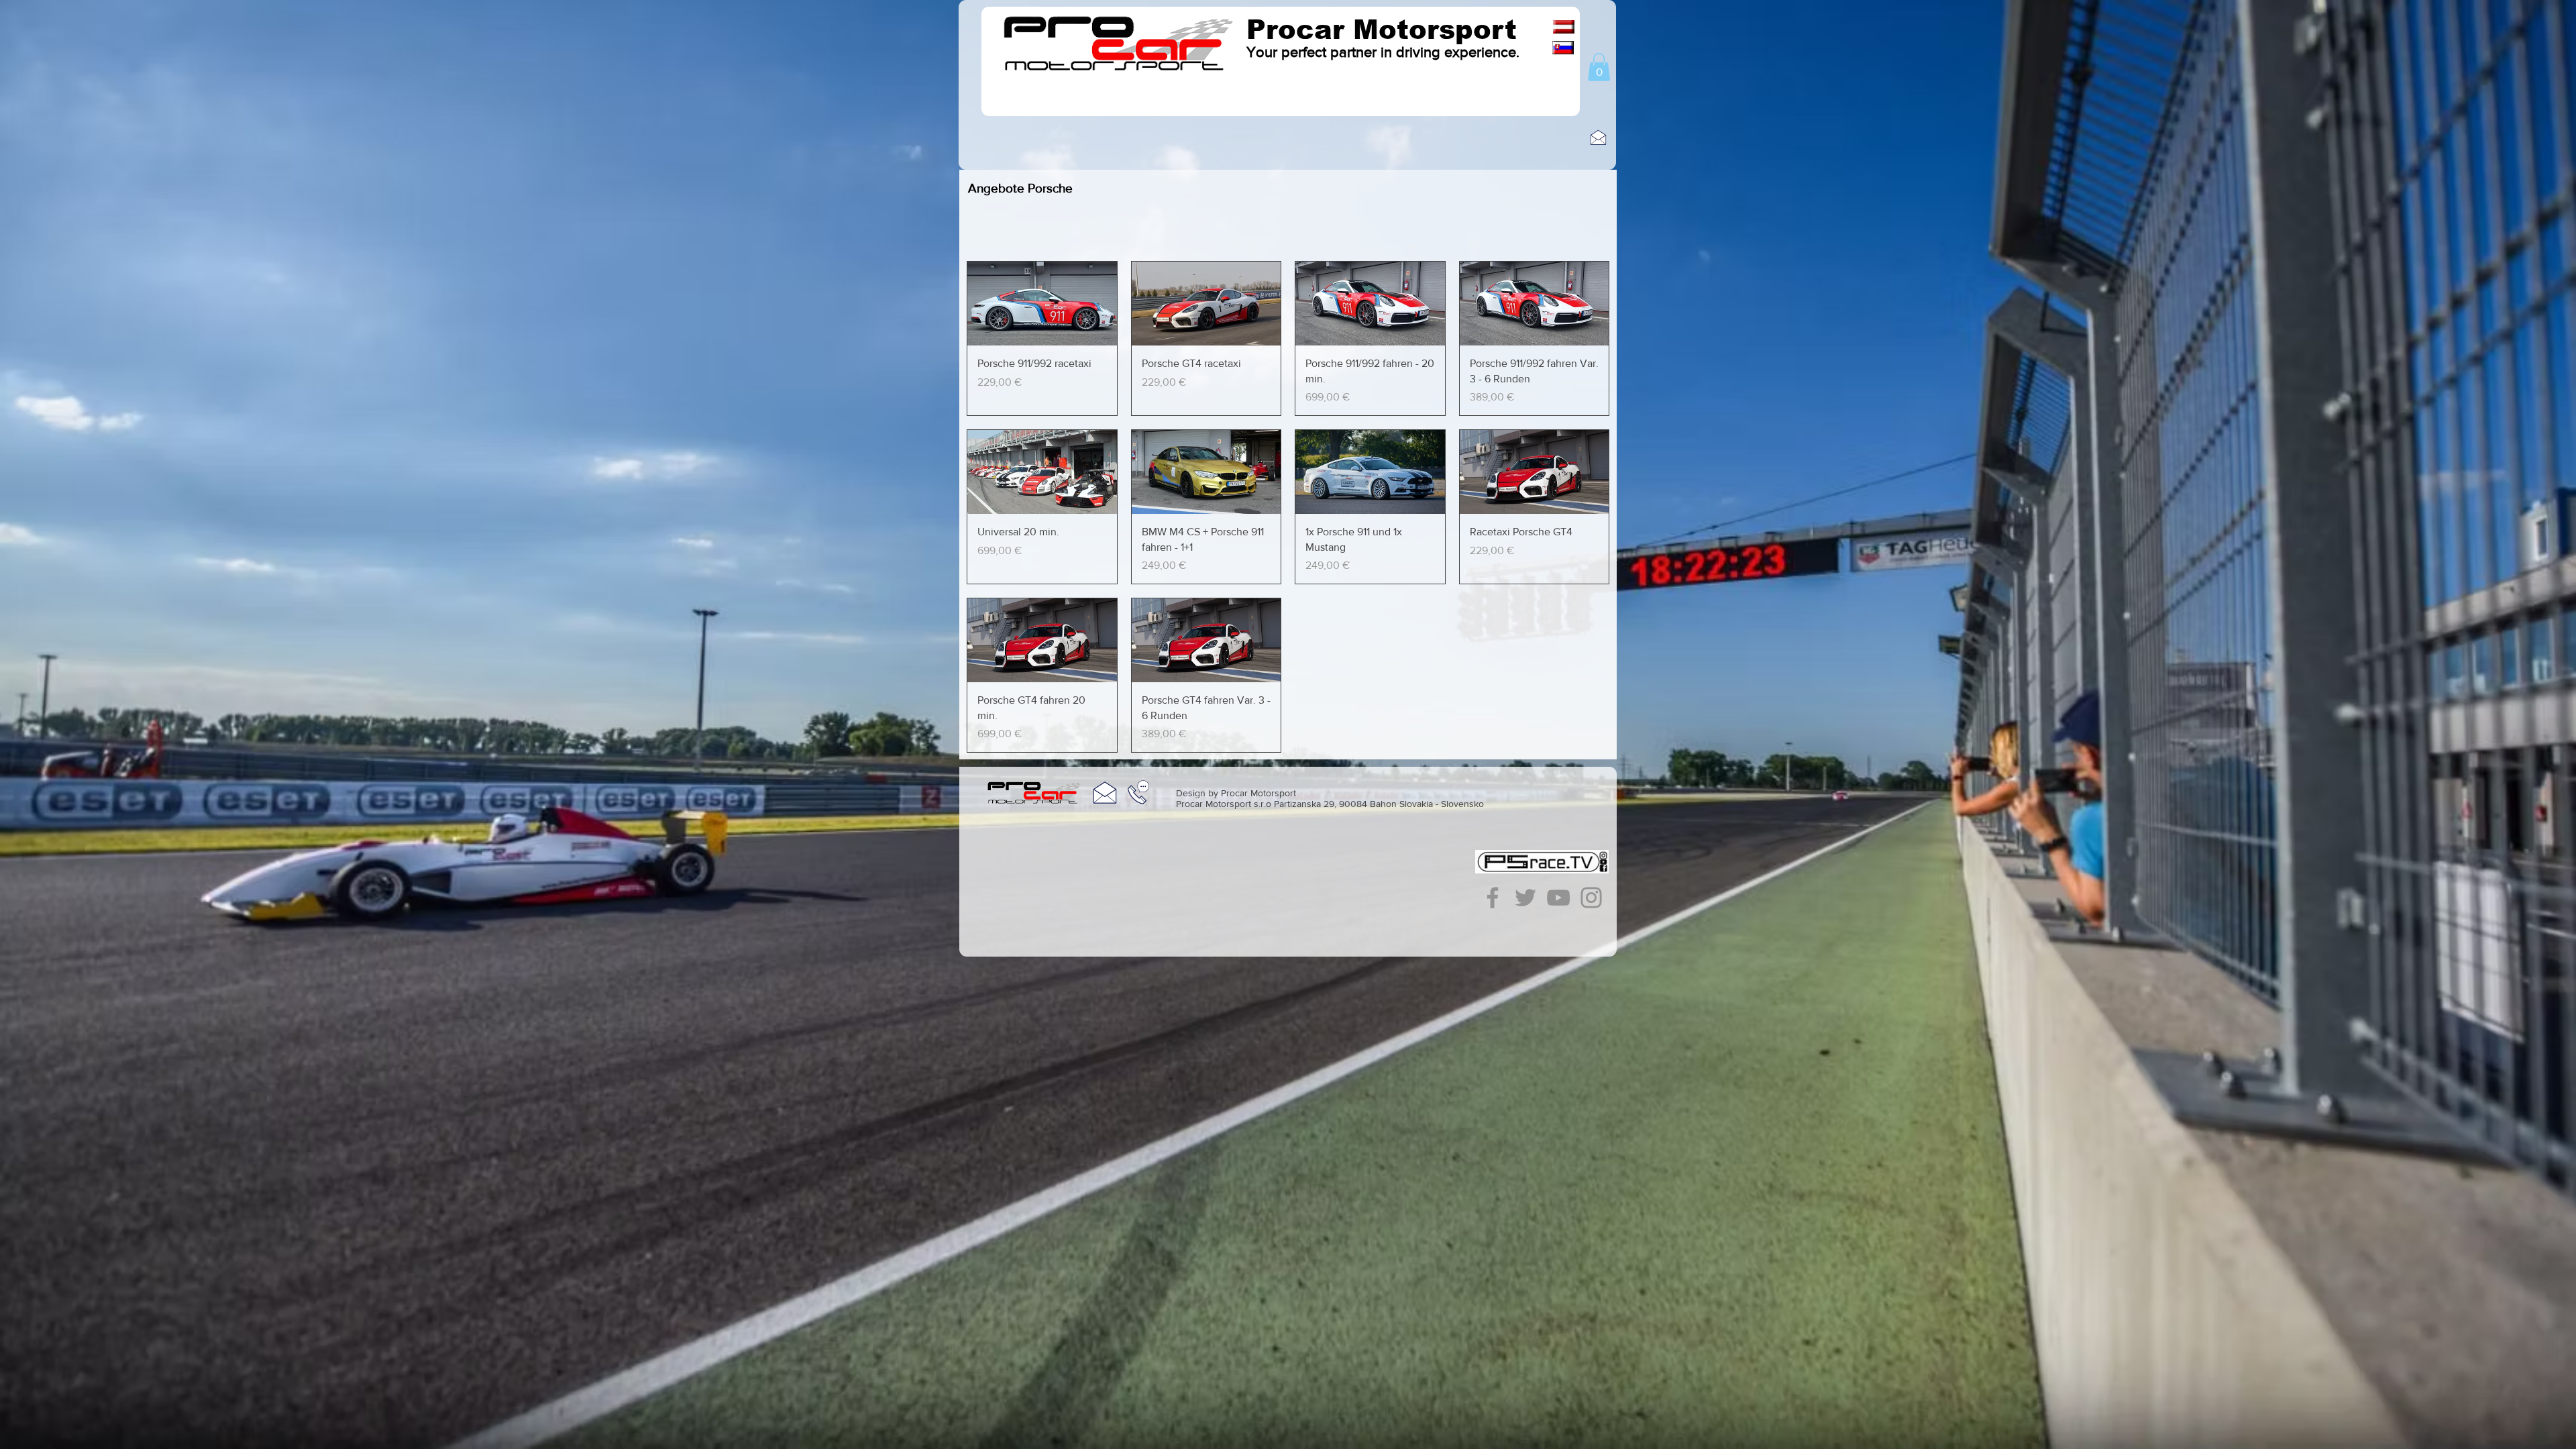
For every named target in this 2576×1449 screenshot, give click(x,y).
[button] (1599, 67)
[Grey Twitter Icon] (1525, 898)
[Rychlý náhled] (1042, 304)
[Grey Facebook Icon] (1493, 898)
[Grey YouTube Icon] (1558, 898)
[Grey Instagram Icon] (1591, 898)
